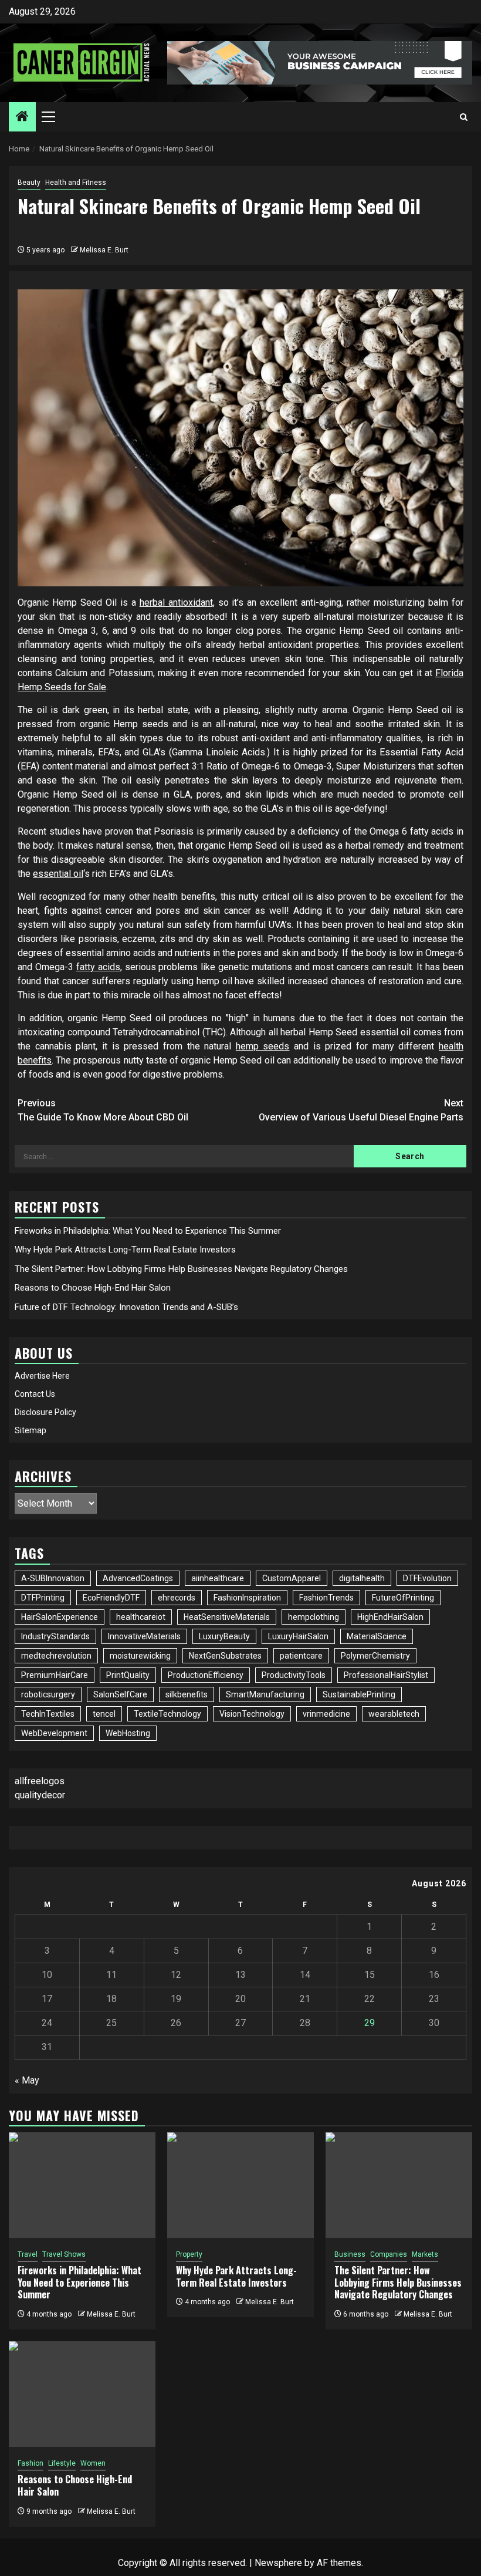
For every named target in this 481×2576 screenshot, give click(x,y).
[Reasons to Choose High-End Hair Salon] (82, 2394)
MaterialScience (377, 1636)
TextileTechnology (167, 1714)
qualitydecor (40, 1795)
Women (93, 2463)
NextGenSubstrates (225, 1656)
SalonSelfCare (120, 1694)
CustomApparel (292, 1578)
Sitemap (31, 1430)
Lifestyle (62, 2463)
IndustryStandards (55, 1636)
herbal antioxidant (176, 602)
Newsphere (278, 2563)
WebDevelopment (54, 1733)
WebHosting (128, 1733)
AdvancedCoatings (138, 1578)
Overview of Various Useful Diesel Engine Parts (361, 1110)
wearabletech (394, 1714)
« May (27, 2080)
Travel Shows (64, 2254)
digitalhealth (362, 1578)
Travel (28, 2254)
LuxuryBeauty (224, 1636)
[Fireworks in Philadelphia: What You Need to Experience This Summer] (82, 2185)
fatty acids (98, 967)
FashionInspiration (247, 1598)
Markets (425, 2254)
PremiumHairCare (55, 1675)
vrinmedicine (326, 1714)
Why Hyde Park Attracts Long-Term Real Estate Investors (125, 1250)
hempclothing (314, 1617)
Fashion (31, 2463)
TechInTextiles (48, 1714)
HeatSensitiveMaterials (227, 1617)
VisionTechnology (252, 1714)
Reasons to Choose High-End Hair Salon (93, 1288)
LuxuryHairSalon (298, 1636)
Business (350, 2254)
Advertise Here (42, 1376)
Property (189, 2254)
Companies (389, 2254)
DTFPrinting (43, 1598)
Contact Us (35, 1394)
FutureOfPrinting (403, 1598)
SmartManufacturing (265, 1694)
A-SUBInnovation (53, 1578)
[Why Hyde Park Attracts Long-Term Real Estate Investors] (240, 2185)
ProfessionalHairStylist (386, 1675)
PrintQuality (128, 1675)
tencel (104, 1714)
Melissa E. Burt (104, 250)
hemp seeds (263, 1046)
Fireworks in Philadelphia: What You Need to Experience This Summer (148, 1231)
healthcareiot (141, 1617)
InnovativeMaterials (144, 1636)
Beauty (29, 183)
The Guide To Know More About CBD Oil (103, 1110)
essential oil (58, 874)
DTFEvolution (427, 1578)
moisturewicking (140, 1656)
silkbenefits (187, 1694)
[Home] (22, 117)
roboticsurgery (48, 1694)
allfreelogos (40, 1781)
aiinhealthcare (218, 1578)
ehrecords (177, 1598)
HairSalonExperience (60, 1617)
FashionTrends (326, 1598)
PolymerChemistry (375, 1656)
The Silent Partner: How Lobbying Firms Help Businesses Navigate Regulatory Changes (181, 1269)
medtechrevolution (56, 1656)
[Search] (464, 117)
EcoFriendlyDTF (111, 1598)
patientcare (301, 1656)
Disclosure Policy (45, 1412)
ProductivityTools (294, 1675)
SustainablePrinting (359, 1694)
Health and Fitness (76, 183)
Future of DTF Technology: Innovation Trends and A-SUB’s (126, 1307)
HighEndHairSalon (390, 1617)
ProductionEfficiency (206, 1675)
